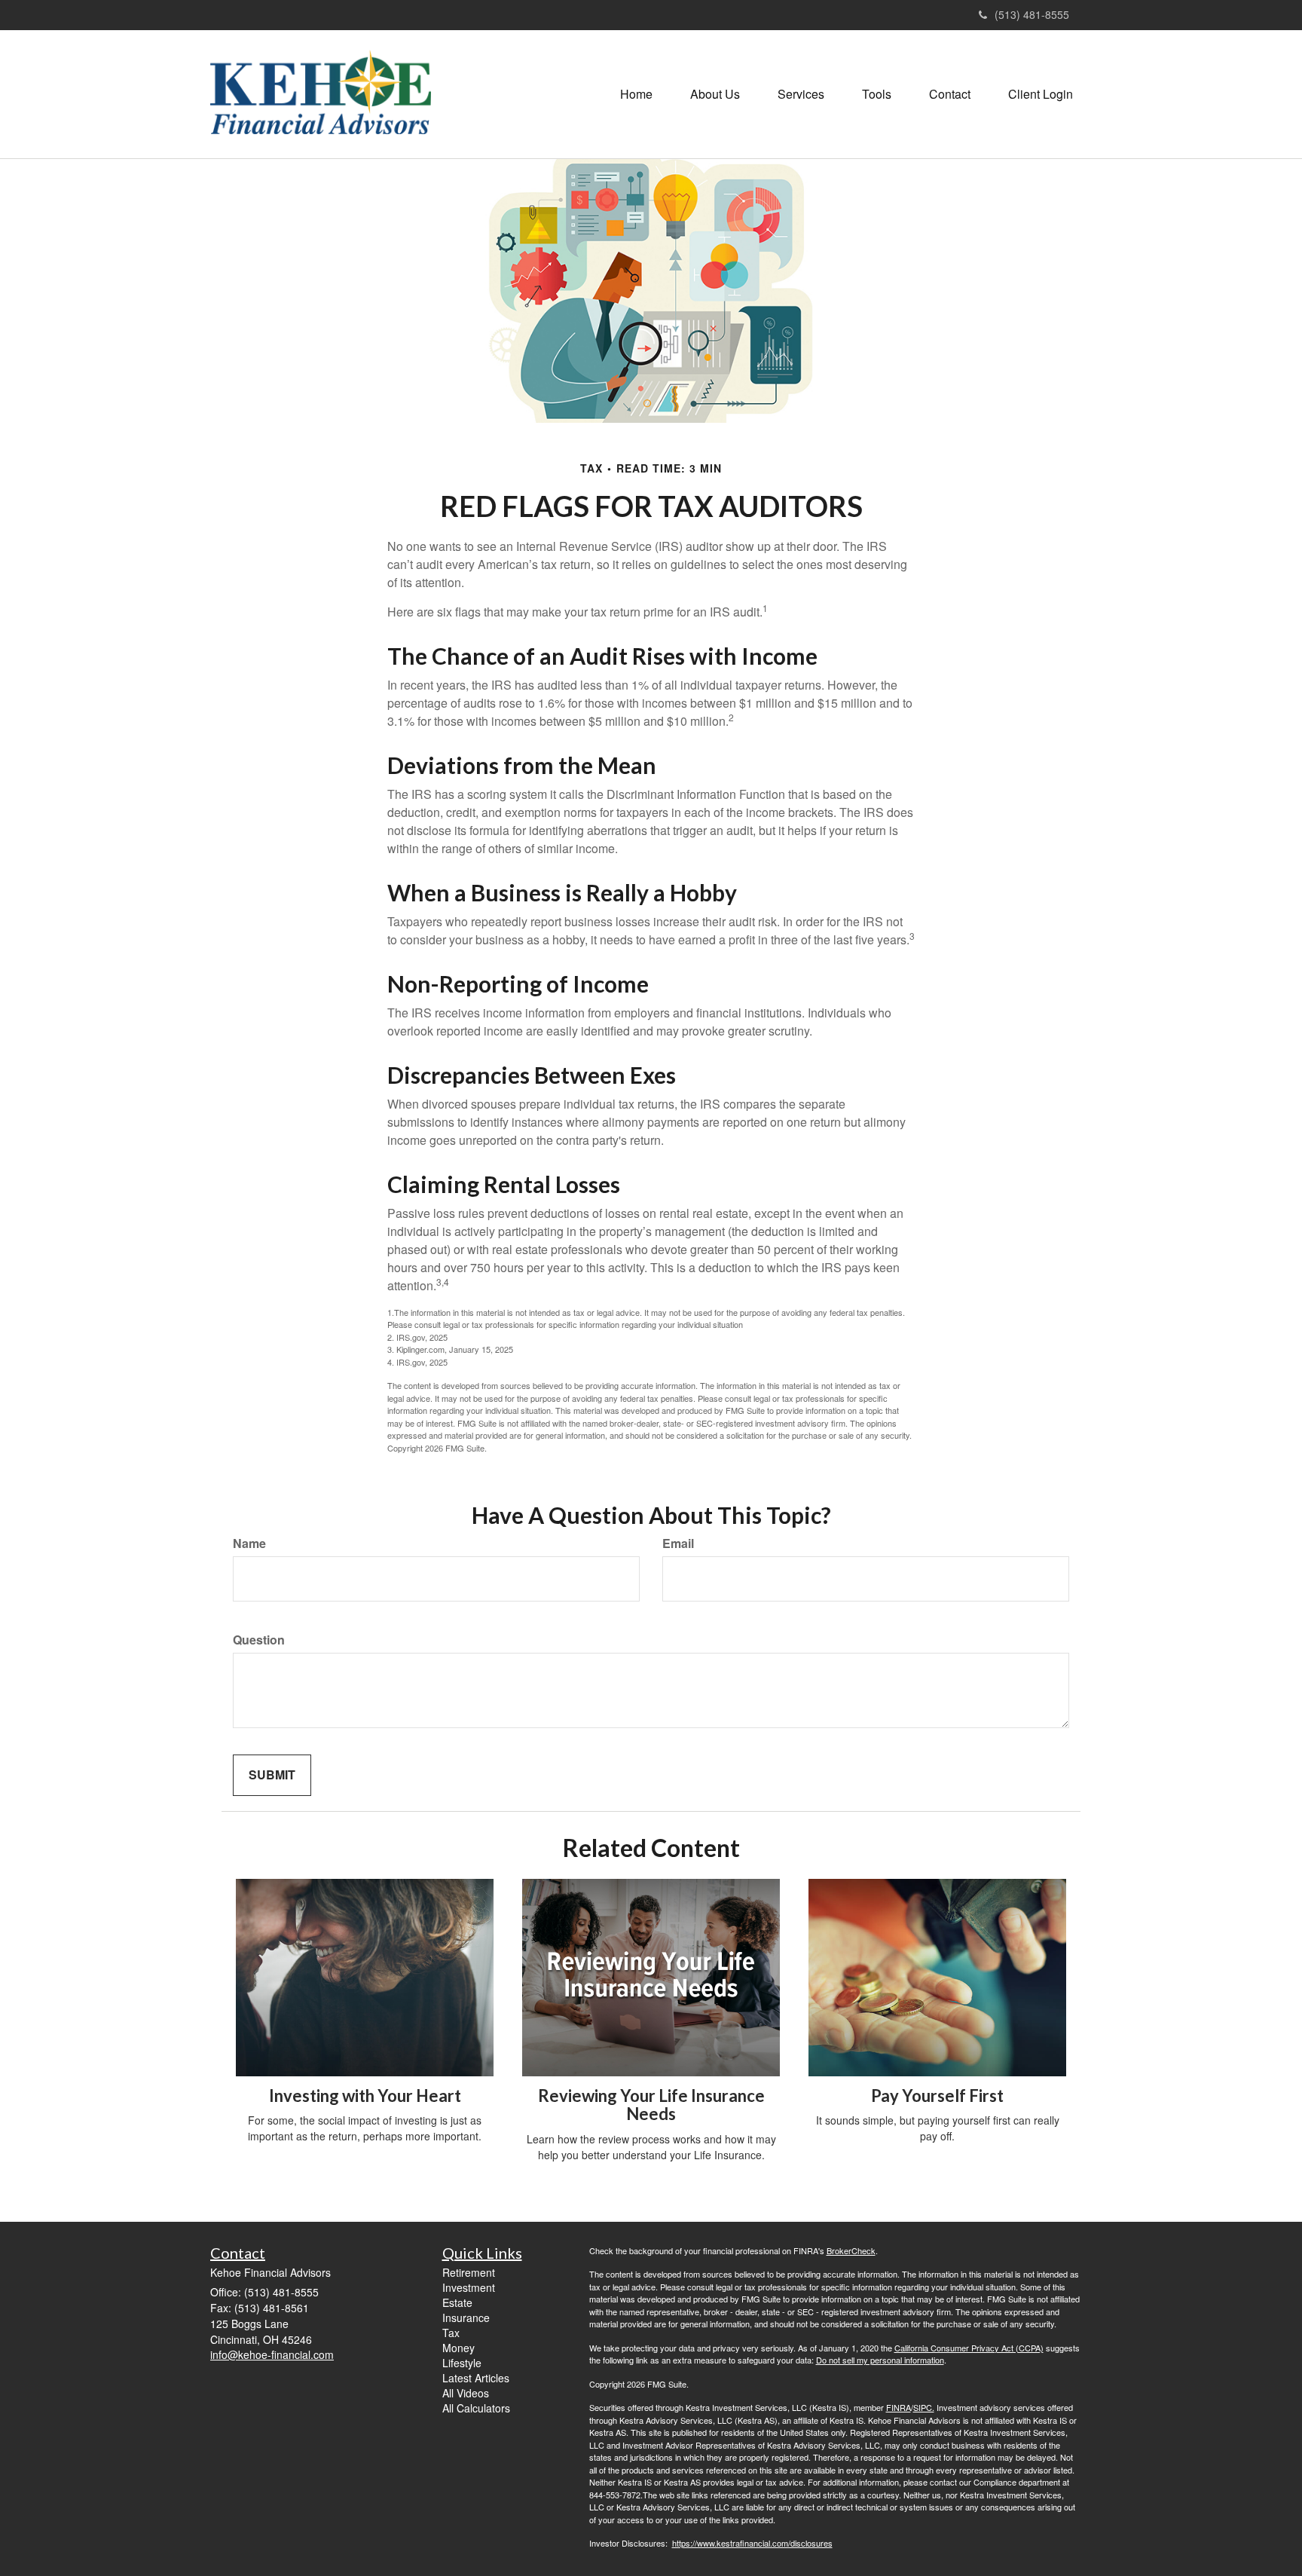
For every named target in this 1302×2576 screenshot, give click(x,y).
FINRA (899, 2407)
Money (458, 2348)
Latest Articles (476, 2378)
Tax (451, 2333)
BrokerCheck (851, 2250)
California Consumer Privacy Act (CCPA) (969, 2348)
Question (259, 1640)
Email (678, 1543)
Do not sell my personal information (880, 2360)
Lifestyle (462, 2363)
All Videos (466, 2393)
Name (249, 1543)
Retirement (469, 2272)
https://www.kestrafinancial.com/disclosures (752, 2543)
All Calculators (476, 2408)
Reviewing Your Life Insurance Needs (651, 2105)
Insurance (466, 2317)
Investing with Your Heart (365, 2096)
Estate (457, 2302)
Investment (469, 2287)
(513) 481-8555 (1032, 14)
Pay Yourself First (937, 2096)
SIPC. (924, 2407)
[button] (715, 94)
